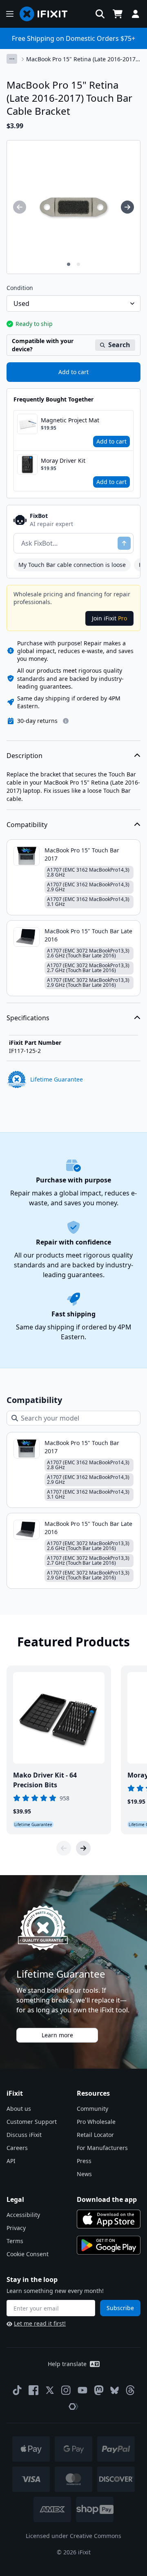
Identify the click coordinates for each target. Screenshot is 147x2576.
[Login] (136, 14)
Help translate (67, 2364)
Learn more (57, 2035)
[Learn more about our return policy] (66, 721)
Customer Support (32, 2122)
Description (24, 756)
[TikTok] (17, 2390)
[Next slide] (83, 1848)
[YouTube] (82, 2390)
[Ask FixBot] (124, 543)
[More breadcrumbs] (12, 59)
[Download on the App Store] (109, 2219)
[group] (20, 207)
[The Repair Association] (73, 2406)
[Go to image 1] (69, 264)
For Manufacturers (102, 2148)
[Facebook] (33, 2390)
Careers (17, 2148)
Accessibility (23, 2215)
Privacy (16, 2228)
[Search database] (100, 14)
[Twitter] (50, 2390)
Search (119, 345)
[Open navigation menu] (10, 14)
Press (84, 2161)
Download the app (107, 2199)
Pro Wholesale (96, 2122)
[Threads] (130, 2390)
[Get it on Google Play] (109, 2245)
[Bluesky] (115, 2390)
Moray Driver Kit (63, 461)
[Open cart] (118, 14)
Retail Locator (95, 2135)
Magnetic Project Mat (70, 420)
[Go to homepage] (47, 14)
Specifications (28, 1018)
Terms (15, 2241)
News (84, 2174)
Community (92, 2109)
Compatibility (27, 825)
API (11, 2161)
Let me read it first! (40, 2323)
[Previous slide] (64, 1848)
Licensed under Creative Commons (73, 2536)
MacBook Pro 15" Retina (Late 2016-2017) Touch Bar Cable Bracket (82, 59)
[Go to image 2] (78, 264)
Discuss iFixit (24, 2135)
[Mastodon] (99, 2390)
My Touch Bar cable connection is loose (72, 565)
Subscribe (120, 2308)
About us (19, 2109)
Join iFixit (109, 618)
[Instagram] (66, 2390)
